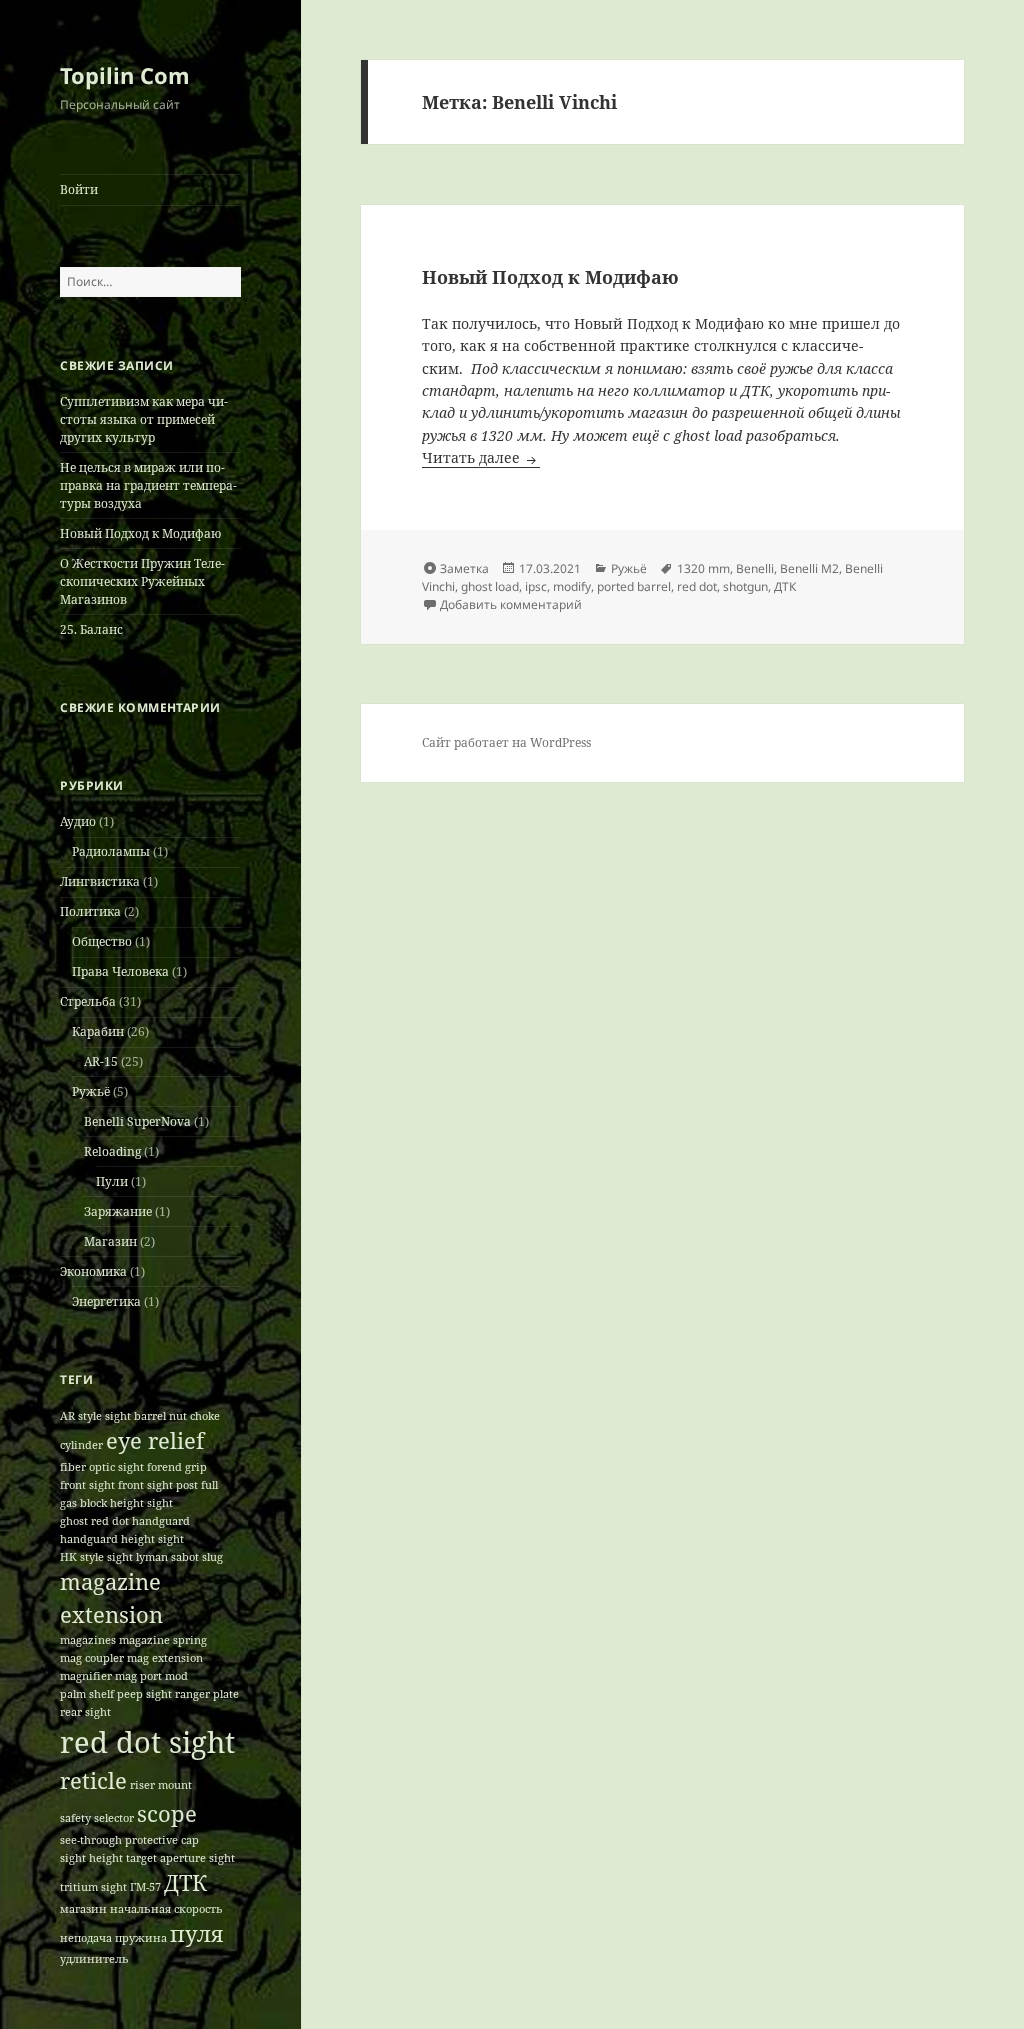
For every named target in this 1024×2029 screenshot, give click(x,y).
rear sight (85, 1712)
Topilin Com (125, 75)
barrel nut (160, 1416)
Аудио (78, 821)
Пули (112, 1181)
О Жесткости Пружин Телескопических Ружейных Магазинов (142, 581)
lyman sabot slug (179, 1557)
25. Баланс (91, 629)
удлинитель (94, 1959)
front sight (87, 1485)
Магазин (110, 1241)
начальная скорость (166, 1909)
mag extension (165, 1658)
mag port (138, 1676)
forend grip (177, 1467)
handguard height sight (122, 1539)
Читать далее (481, 457)
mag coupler (92, 1658)
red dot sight (147, 1742)
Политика (90, 911)
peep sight (144, 1694)
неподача (86, 1938)
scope (167, 1813)
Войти (79, 189)
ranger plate (207, 1694)
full (209, 1485)
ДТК (185, 1882)
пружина (141, 1938)
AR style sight (95, 1416)
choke (205, 1416)
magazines (88, 1640)
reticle (93, 1780)
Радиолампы (111, 851)
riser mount (161, 1785)
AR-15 (101, 1061)
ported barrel (634, 586)
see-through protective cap (129, 1840)
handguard (161, 1521)
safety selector (97, 1818)
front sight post (158, 1485)
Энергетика (106, 1301)
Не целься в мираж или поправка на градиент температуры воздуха (148, 485)
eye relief (155, 1440)
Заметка (464, 568)
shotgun (745, 586)
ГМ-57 (145, 1887)
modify (572, 586)
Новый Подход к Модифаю (140, 533)
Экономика (93, 1271)
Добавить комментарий (511, 604)
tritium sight (93, 1887)
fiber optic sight (102, 1467)
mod (176, 1676)
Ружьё (91, 1091)
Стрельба (88, 1001)
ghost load (490, 586)
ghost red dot (94, 1521)
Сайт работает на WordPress (506, 742)
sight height (91, 1858)
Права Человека (120, 971)
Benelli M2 (809, 568)
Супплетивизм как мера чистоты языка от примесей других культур (144, 419)
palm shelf (87, 1694)
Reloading (112, 1151)
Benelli (755, 568)
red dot (697, 586)
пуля (196, 1933)
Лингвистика (100, 881)
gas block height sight (116, 1503)
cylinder (81, 1445)
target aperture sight (180, 1858)
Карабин (98, 1031)
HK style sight (96, 1557)
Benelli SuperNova (137, 1121)
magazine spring (163, 1640)
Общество (102, 941)
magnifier (86, 1676)
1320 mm (703, 568)
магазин (83, 1909)
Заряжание (118, 1211)
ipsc (536, 586)
